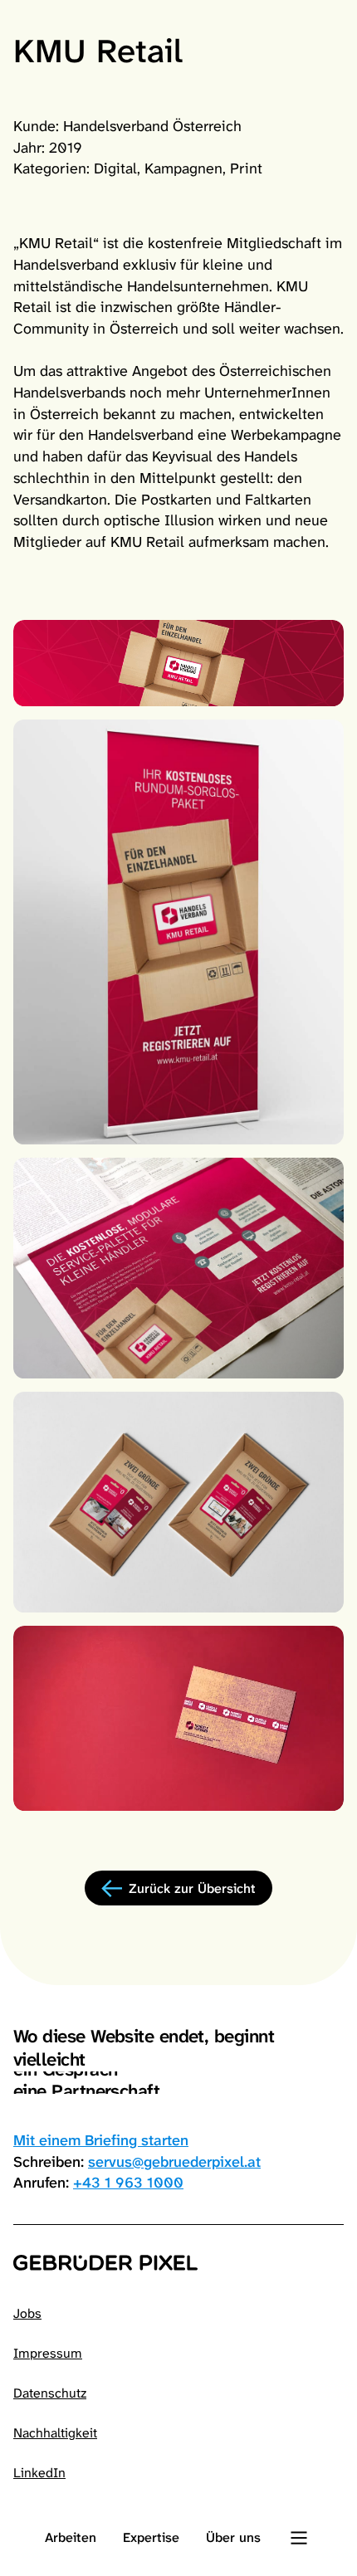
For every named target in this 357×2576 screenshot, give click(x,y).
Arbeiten (71, 2537)
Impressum (48, 2353)
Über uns (233, 2537)
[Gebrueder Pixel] (178, 2263)
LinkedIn (39, 2473)
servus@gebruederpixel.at (174, 2162)
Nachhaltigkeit (55, 2433)
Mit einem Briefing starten (101, 2140)
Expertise (151, 2537)
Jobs (27, 2313)
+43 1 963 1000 (128, 2183)
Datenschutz (50, 2393)
